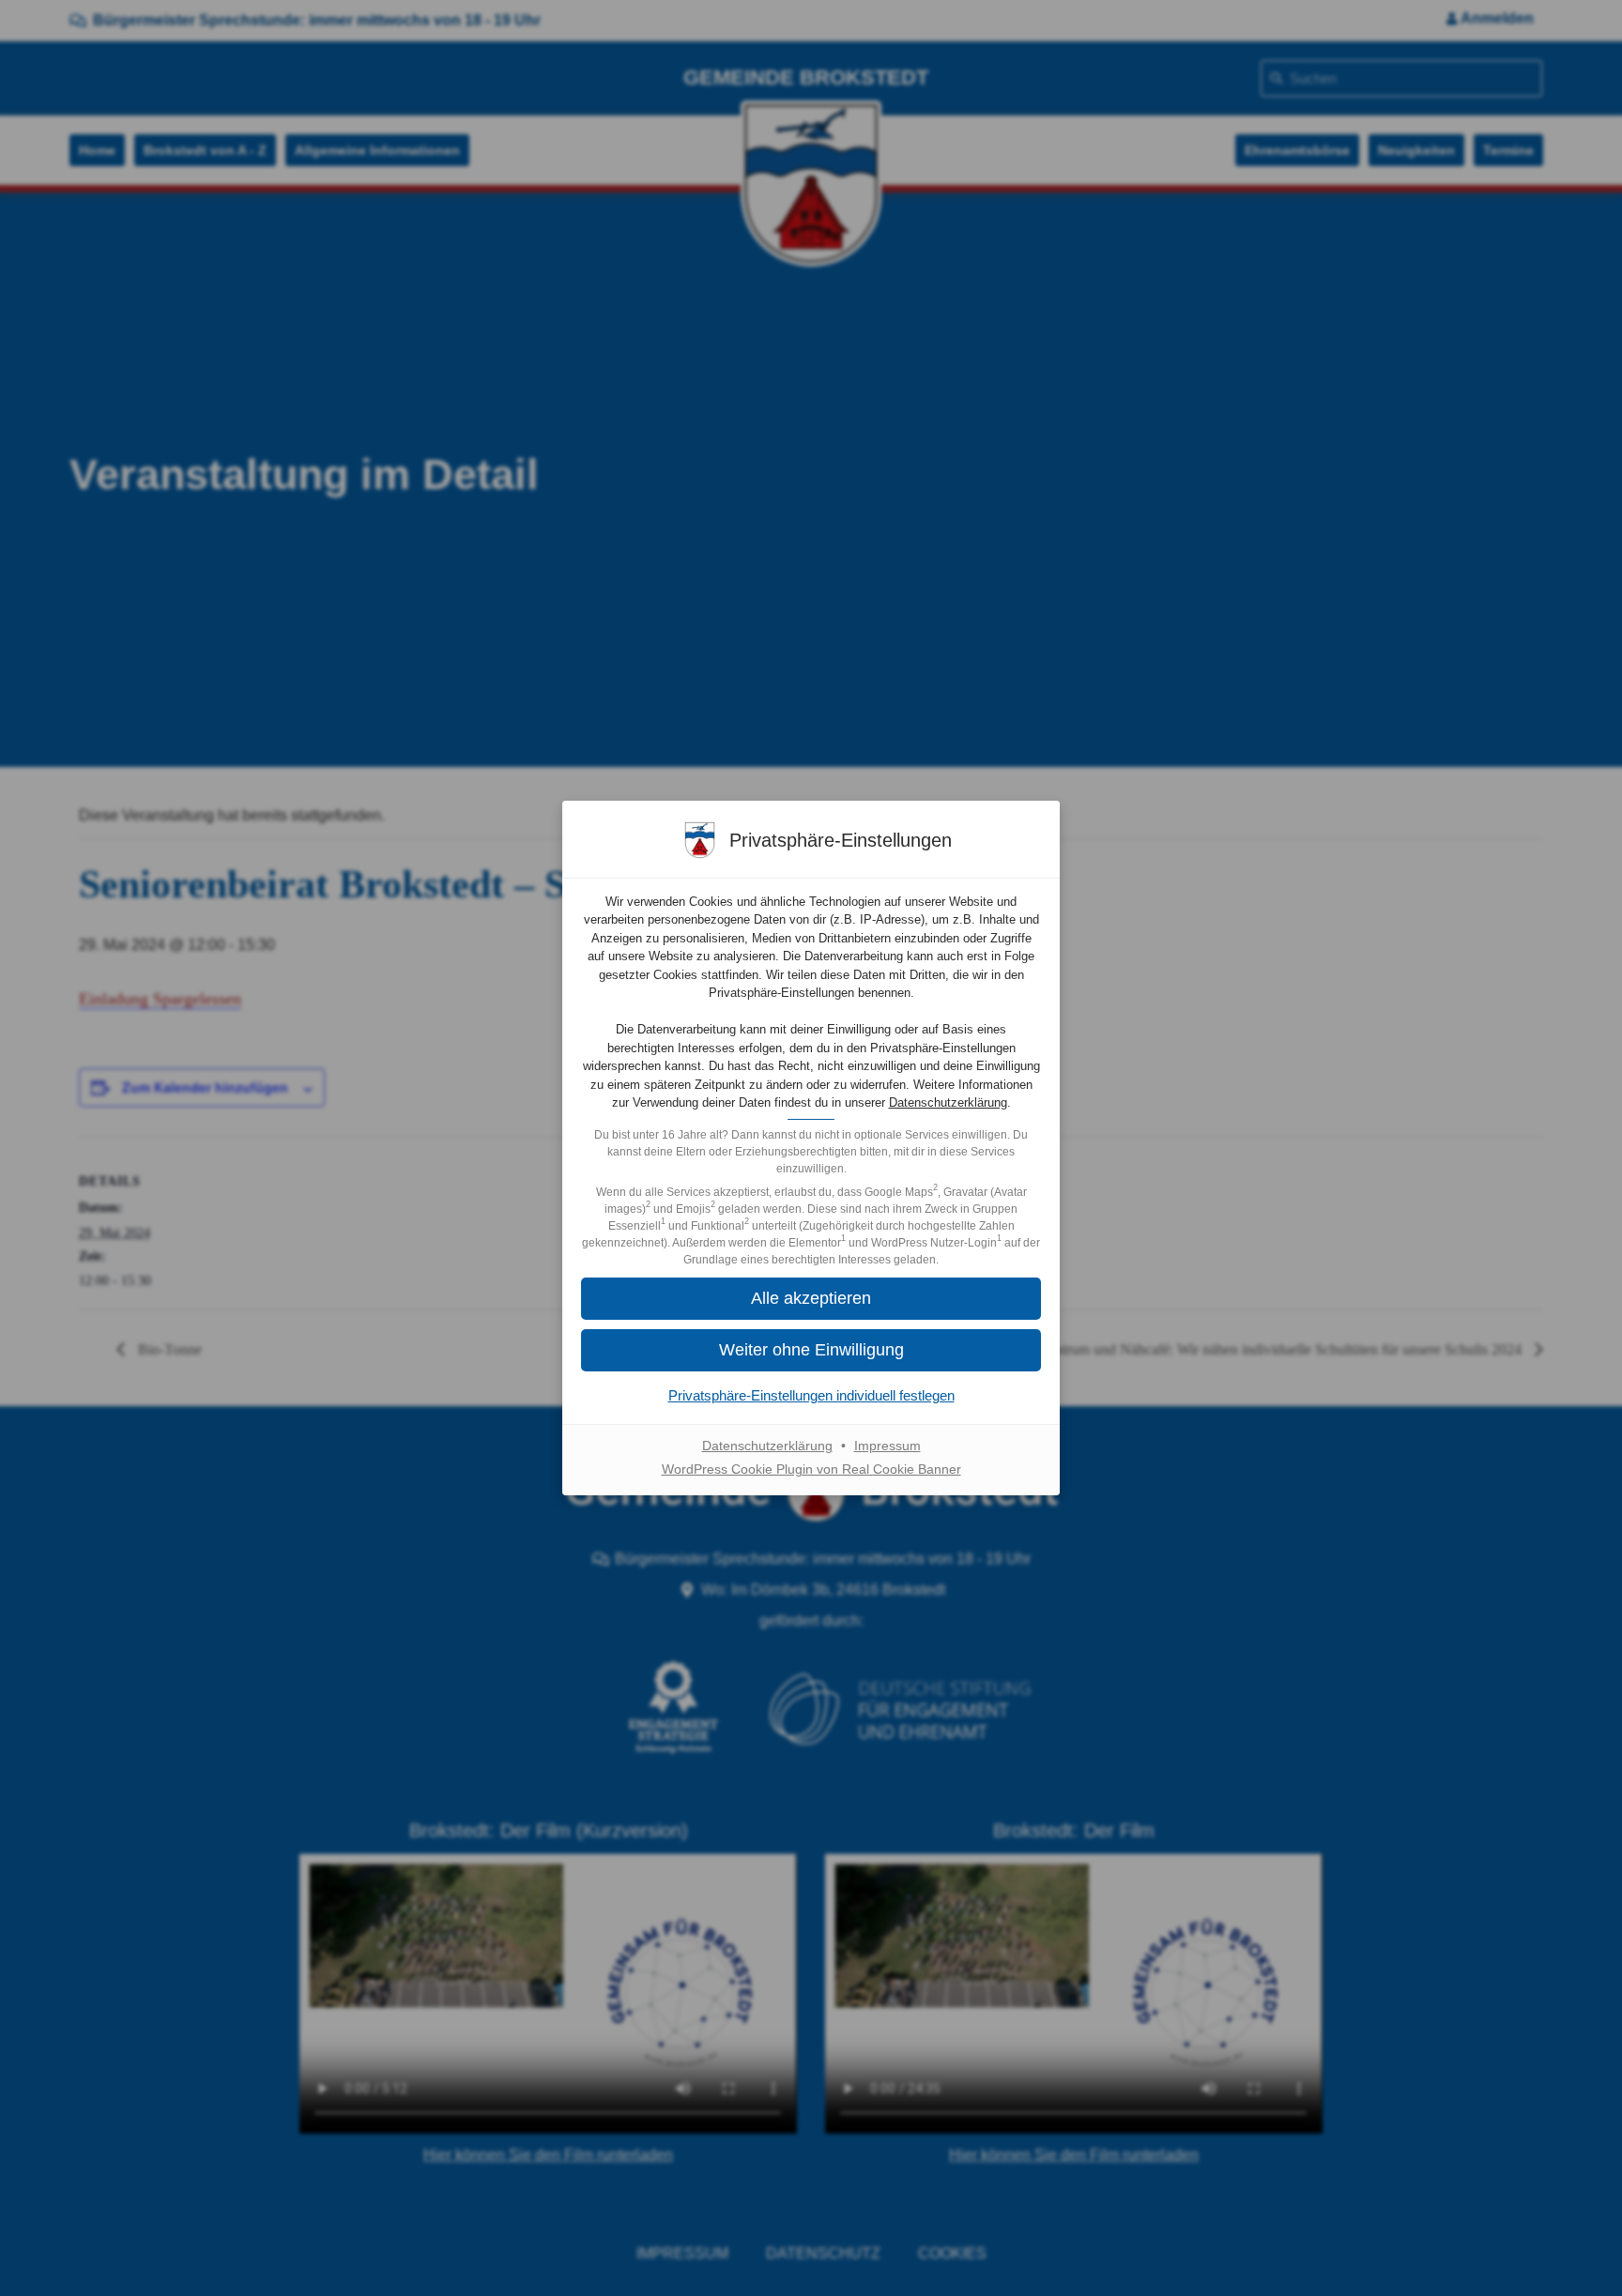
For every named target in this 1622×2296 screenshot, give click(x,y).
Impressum (888, 1446)
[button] (811, 1350)
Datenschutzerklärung (948, 1102)
